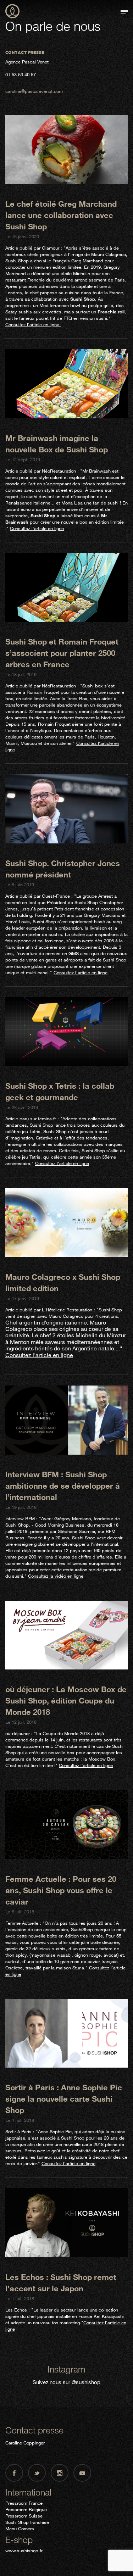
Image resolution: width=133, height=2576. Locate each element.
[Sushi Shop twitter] (37, 2473)
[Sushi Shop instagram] (60, 2473)
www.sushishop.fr (24, 2550)
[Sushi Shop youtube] (82, 2473)
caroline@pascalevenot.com (34, 91)
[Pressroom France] (12, 12)
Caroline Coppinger (25, 2443)
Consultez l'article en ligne (33, 324)
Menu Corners (20, 2528)
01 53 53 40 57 (21, 74)
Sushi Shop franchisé (27, 2522)
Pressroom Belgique (26, 2509)
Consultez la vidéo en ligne (56, 1576)
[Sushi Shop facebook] (14, 2473)
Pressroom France (24, 2503)
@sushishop (86, 2382)
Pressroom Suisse (24, 2516)
